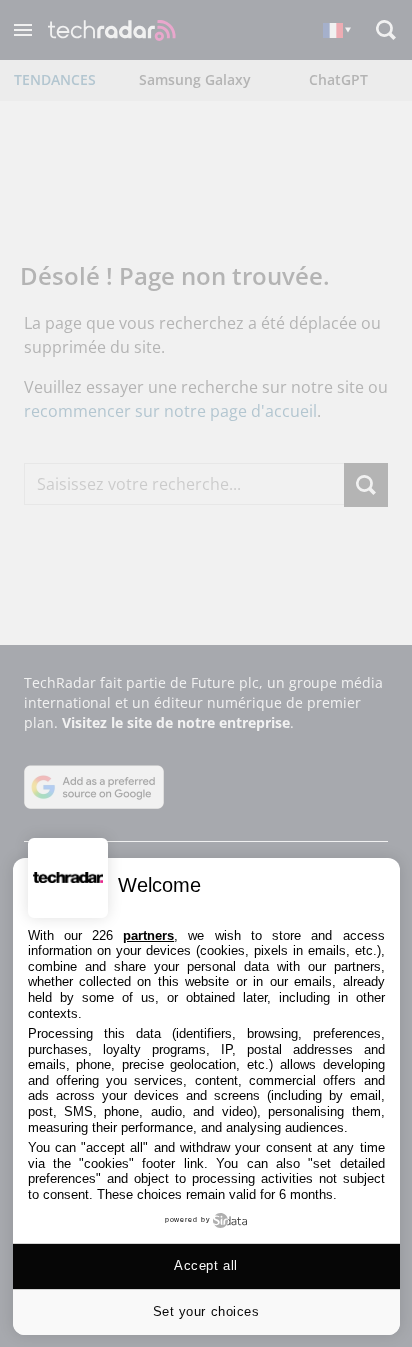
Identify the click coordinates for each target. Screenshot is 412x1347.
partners (148, 935)
